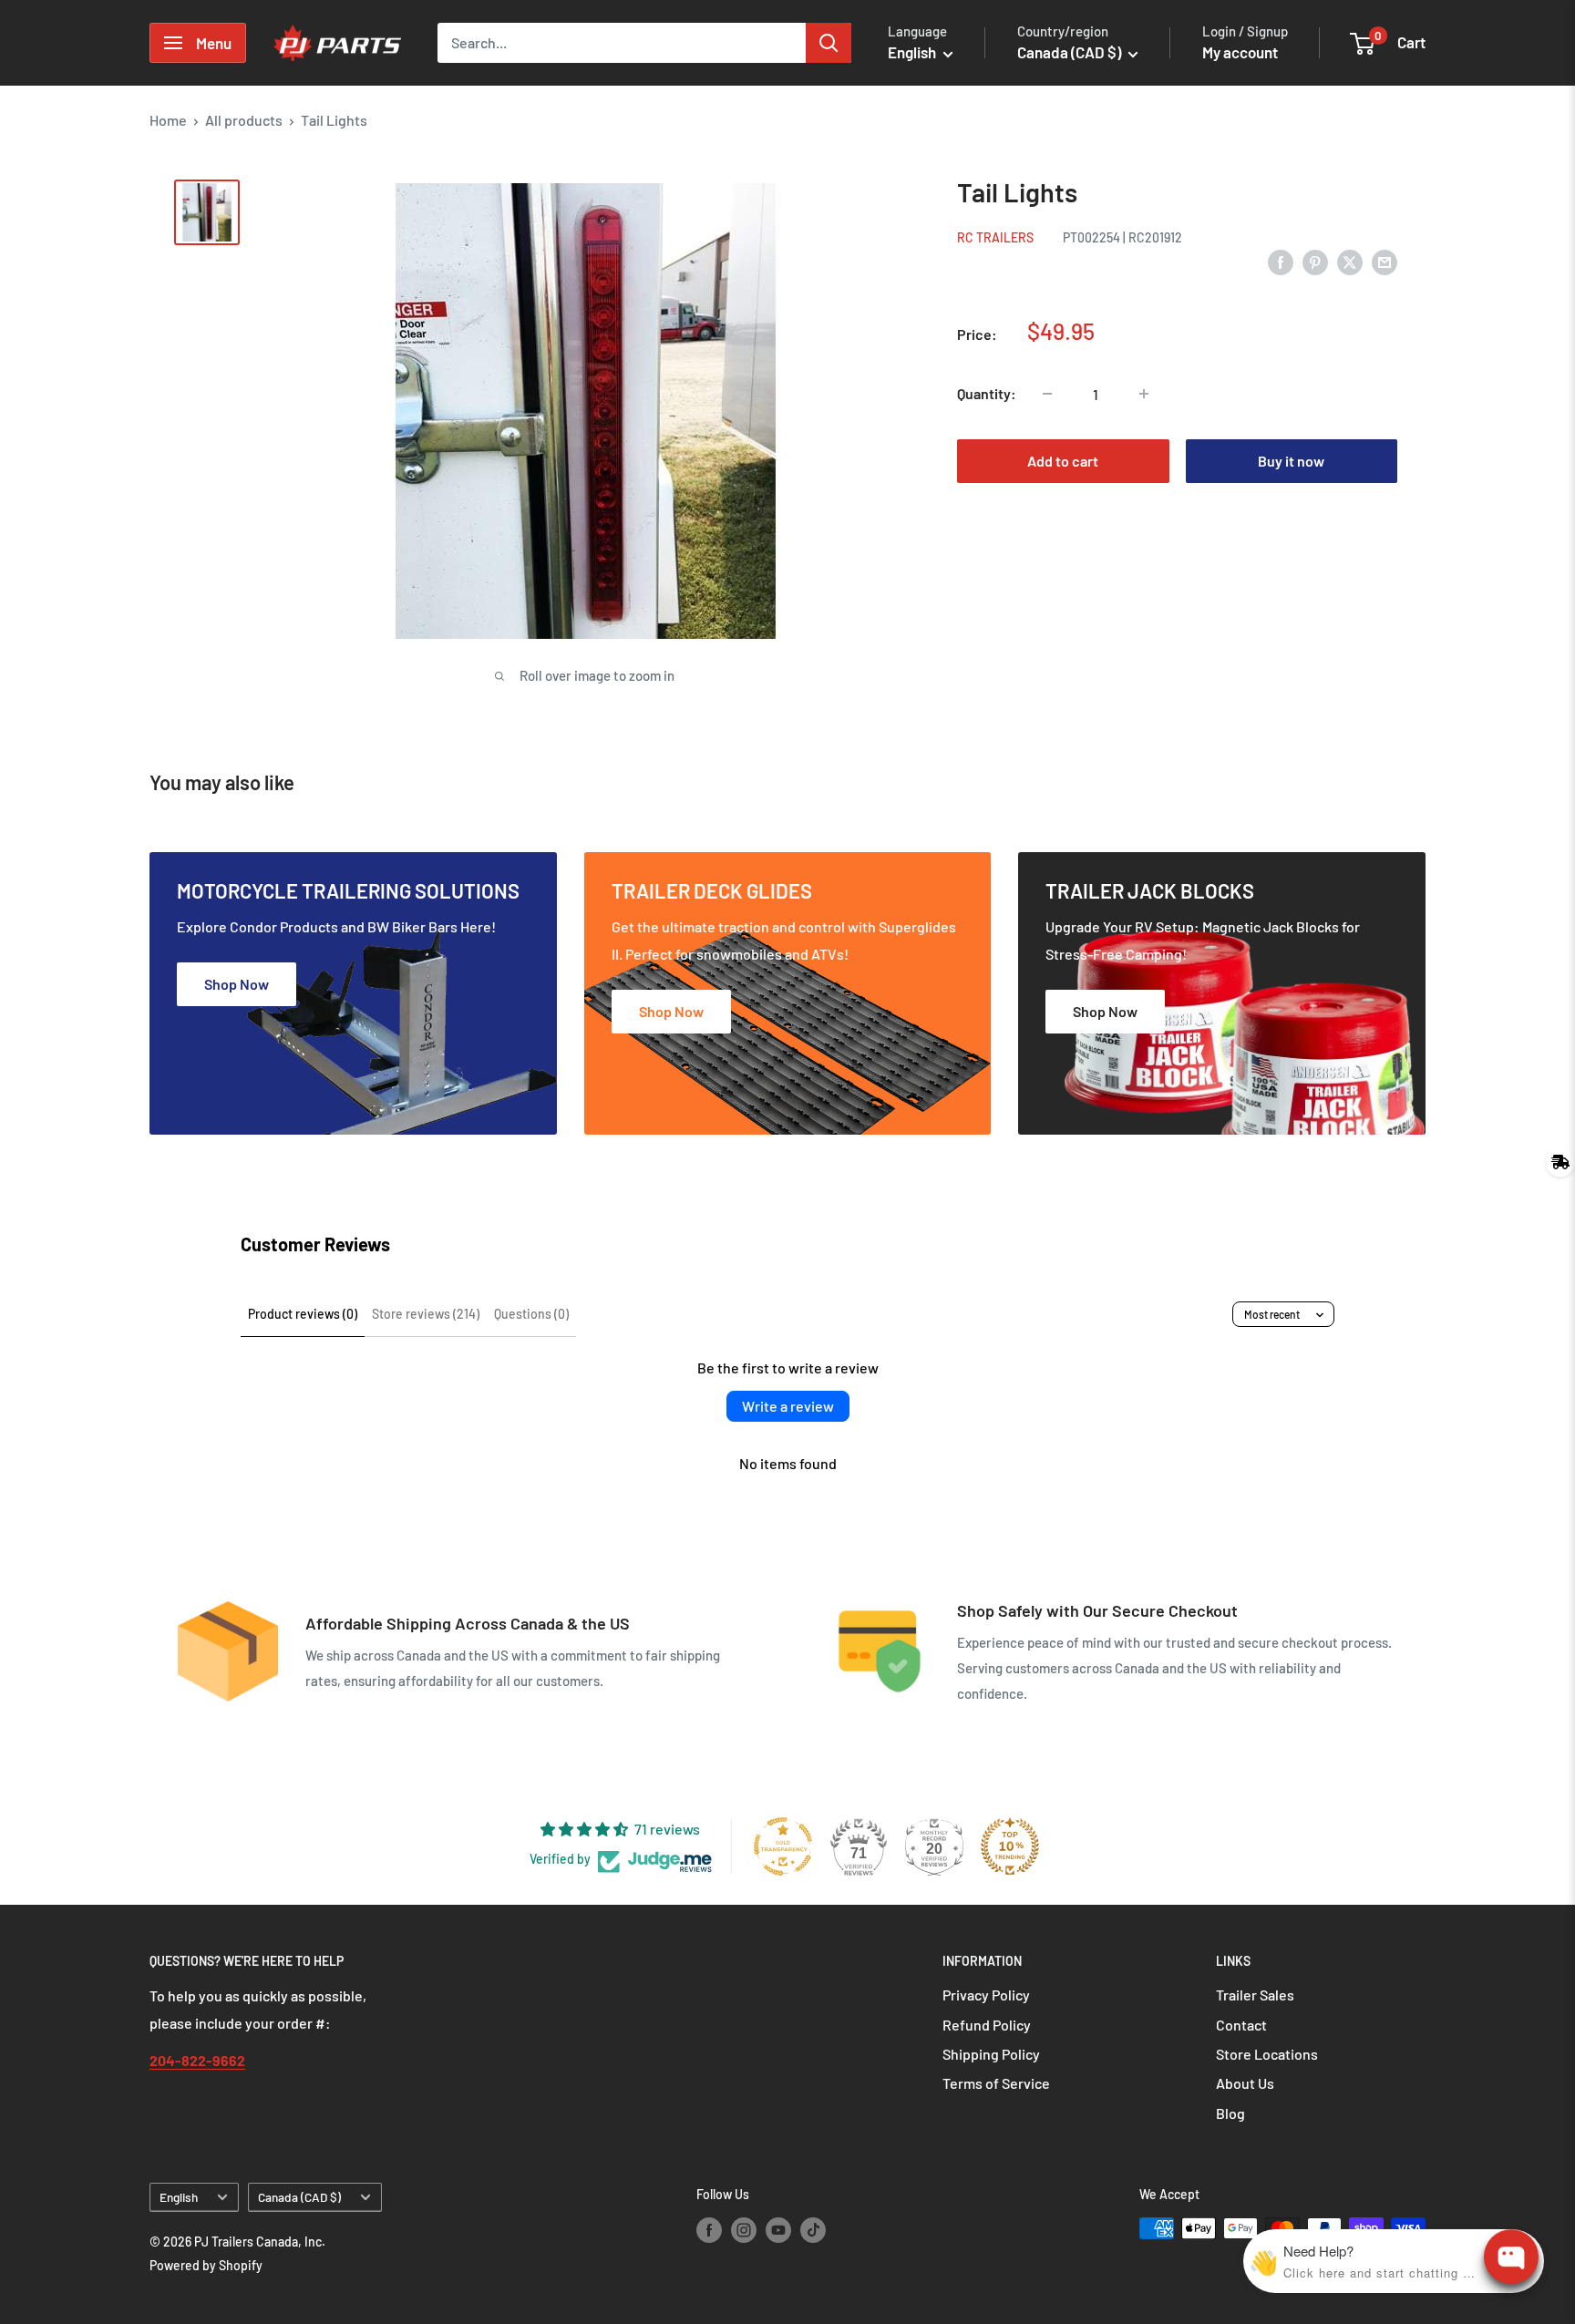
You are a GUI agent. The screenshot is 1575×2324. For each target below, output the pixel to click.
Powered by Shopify (206, 2265)
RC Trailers (995, 237)
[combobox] (622, 43)
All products (244, 120)
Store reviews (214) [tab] (426, 1314)
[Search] (829, 43)
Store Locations (1267, 2054)
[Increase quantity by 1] (1144, 394)
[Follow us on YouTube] (778, 2230)
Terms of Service (996, 2083)
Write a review (788, 1406)
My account (1240, 52)
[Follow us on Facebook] (709, 2230)
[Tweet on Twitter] (1350, 261)
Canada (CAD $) (299, 2197)
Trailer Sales (1255, 1995)
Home (168, 120)
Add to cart (1063, 461)
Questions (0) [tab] (531, 1314)
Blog (1230, 2113)
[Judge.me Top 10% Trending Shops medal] (1010, 1846)
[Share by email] (1385, 261)
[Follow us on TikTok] (813, 2230)
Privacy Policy (986, 1995)
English (179, 2197)
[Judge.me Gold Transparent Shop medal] (783, 1846)
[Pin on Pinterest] (1315, 261)
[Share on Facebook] (1281, 261)
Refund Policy (987, 2025)
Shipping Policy (991, 2054)
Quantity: (987, 393)
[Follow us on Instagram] (744, 2230)
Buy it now (1291, 461)
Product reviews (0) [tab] (303, 1314)
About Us (1245, 2083)
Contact (1241, 2025)
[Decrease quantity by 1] (1047, 394)
